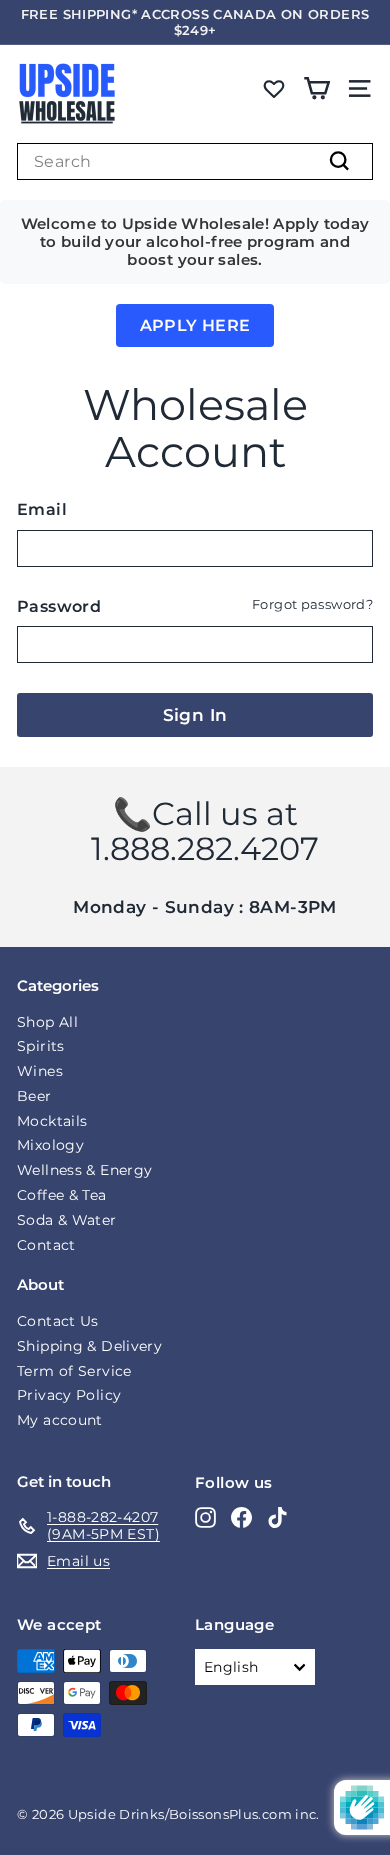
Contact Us (58, 1321)
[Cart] (316, 88)
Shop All (47, 1022)
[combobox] (195, 161)
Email (42, 509)
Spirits (41, 1046)
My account (60, 1420)
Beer (34, 1096)
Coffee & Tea (62, 1195)
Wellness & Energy (84, 1170)
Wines (40, 1071)
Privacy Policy (69, 1395)
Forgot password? (312, 604)
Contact (46, 1245)
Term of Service (74, 1371)
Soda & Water (67, 1220)
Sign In (195, 715)
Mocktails (52, 1121)
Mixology (50, 1145)
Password (59, 606)
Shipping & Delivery (89, 1346)
